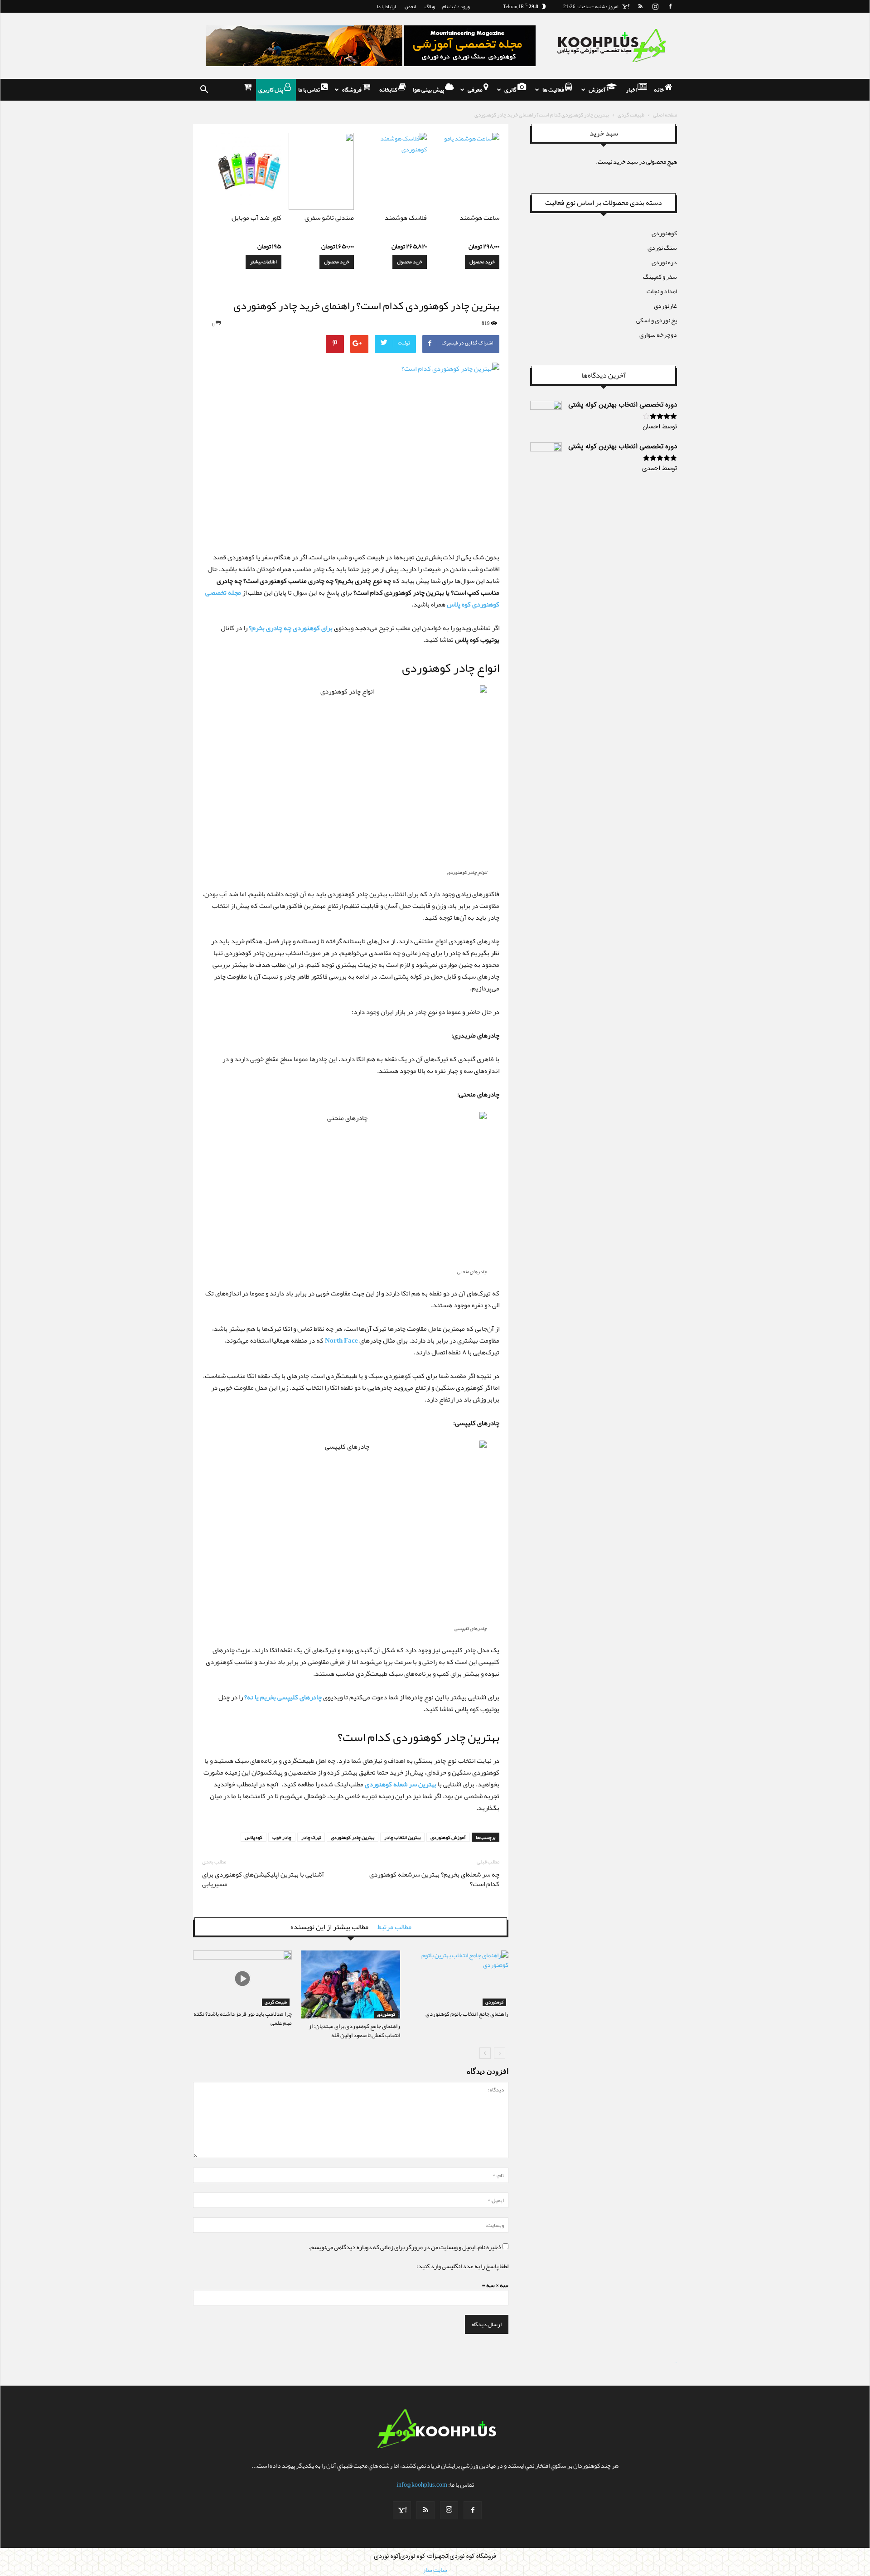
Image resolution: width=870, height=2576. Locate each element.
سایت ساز (676, 2363)
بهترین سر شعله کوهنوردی (401, 1784)
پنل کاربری (271, 90)
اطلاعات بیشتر (263, 262)
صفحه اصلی (665, 115)
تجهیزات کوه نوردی (424, 2557)
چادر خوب (282, 1837)
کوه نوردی (386, 2557)
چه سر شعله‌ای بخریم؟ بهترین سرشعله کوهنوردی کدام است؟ (434, 1879)
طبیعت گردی (631, 115)
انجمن (410, 6)
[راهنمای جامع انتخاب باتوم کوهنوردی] (459, 1978)
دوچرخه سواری (658, 335)
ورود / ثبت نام (456, 6)
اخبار (632, 90)
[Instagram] (655, 6)
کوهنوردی (386, 2015)
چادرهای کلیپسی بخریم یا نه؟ (283, 1697)
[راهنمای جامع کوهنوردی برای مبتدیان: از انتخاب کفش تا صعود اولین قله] (351, 1984)
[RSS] (640, 6)
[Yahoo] (625, 6)
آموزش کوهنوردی (448, 1837)
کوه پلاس (254, 1837)
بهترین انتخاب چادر (402, 1837)
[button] (204, 90)
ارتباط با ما (387, 6)
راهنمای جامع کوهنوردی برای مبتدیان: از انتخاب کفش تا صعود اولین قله (354, 2031)
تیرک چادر (311, 1837)
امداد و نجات (662, 291)
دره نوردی (664, 262)
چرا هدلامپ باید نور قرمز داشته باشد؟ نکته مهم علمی (243, 2018)
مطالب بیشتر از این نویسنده (329, 1927)
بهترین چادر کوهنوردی (353, 1837)
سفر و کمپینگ (660, 277)
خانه (659, 90)
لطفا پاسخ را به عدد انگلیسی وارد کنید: (462, 2266)
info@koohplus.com (422, 2484)
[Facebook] (670, 6)
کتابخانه (389, 90)
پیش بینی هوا (429, 90)
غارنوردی (665, 306)
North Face (341, 1340)
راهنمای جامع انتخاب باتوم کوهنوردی (467, 2014)
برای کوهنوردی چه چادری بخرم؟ (291, 628)
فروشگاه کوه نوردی (473, 2557)
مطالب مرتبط (394, 1927)
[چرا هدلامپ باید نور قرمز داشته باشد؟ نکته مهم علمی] (242, 1978)
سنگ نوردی (662, 247)
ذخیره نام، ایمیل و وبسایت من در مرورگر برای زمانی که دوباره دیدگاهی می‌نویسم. (405, 2247)
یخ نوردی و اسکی (657, 320)
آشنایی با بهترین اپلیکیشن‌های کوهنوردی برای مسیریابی (263, 1879)
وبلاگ (430, 6)
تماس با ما (309, 90)
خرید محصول (482, 262)
